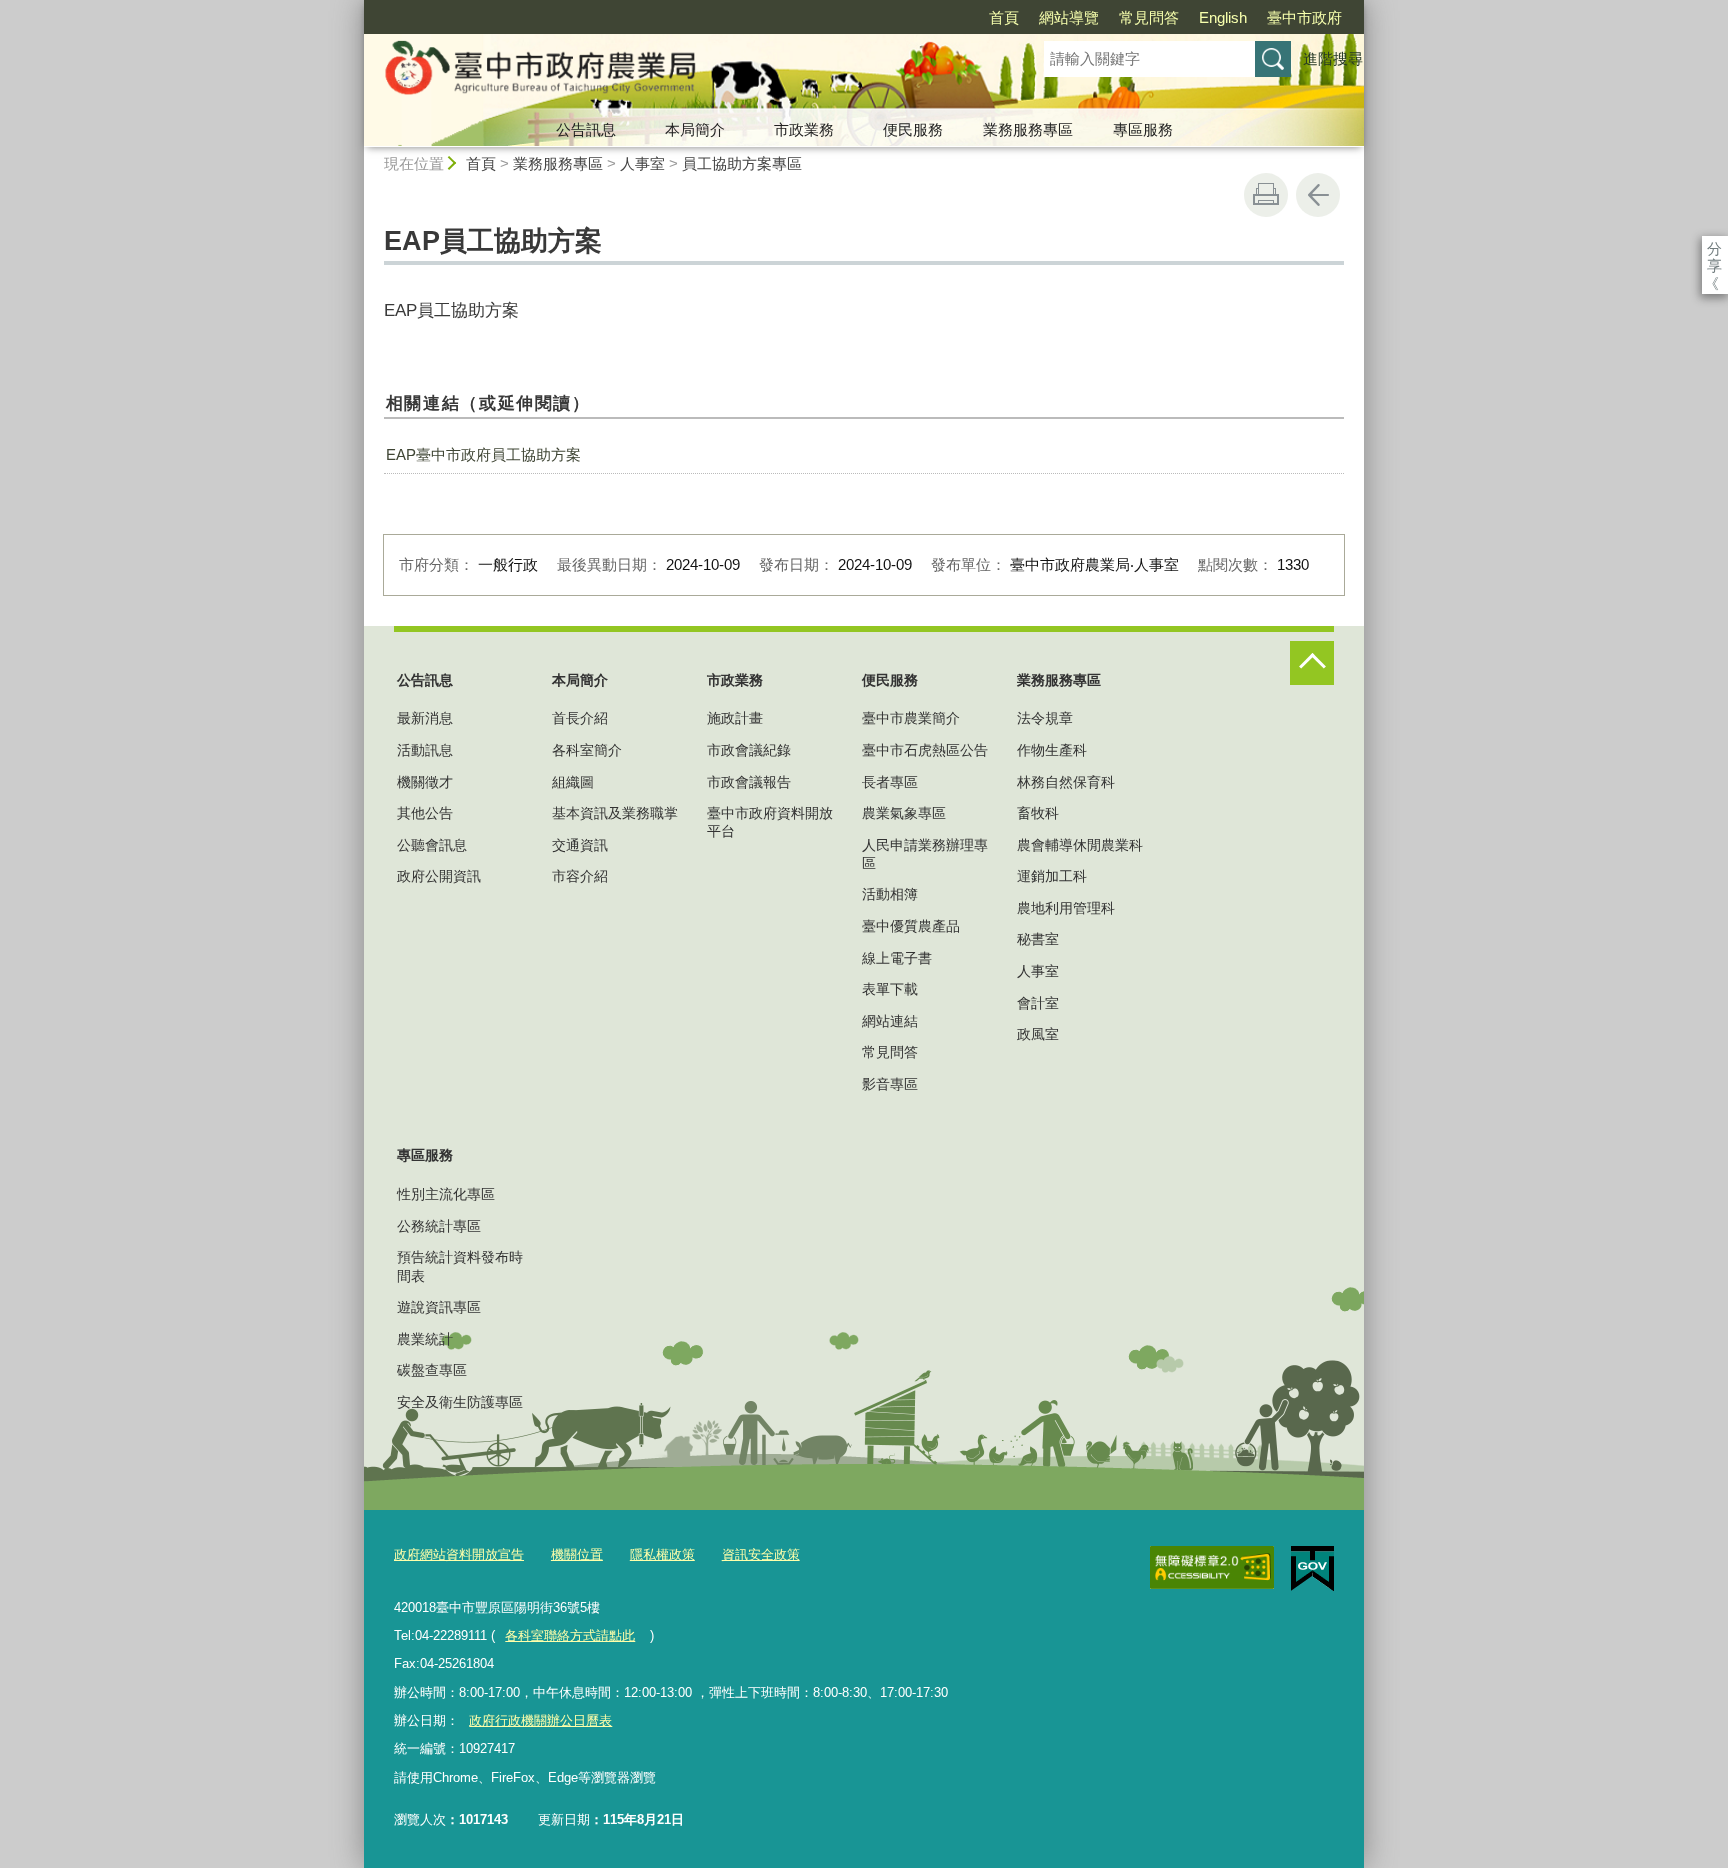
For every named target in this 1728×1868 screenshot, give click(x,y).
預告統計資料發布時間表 (460, 1266)
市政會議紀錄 (749, 750)
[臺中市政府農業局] (680, 73)
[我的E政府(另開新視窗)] (1312, 1569)
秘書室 (1038, 939)
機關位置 (577, 1554)
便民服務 (913, 129)
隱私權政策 (662, 1554)
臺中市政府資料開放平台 (770, 822)
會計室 (1038, 1003)
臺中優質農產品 (911, 926)
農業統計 (425, 1339)
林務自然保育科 (1066, 782)
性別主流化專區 (446, 1194)
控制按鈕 (1312, 663)
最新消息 (425, 718)
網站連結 (890, 1021)
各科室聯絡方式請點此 (570, 1635)
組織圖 (573, 782)
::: (355, 8)
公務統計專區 (439, 1226)
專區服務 (1143, 129)
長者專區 (890, 782)
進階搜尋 (1333, 58)
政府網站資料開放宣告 (459, 1554)
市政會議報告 (749, 782)
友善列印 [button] (1266, 195)
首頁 (1004, 17)
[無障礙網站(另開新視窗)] (1212, 1568)
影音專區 (890, 1084)
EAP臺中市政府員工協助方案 (483, 454)
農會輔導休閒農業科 (1080, 845)
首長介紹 (580, 718)
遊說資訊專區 (439, 1307)
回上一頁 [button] (1318, 195)
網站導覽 (1069, 17)
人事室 (642, 163)
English (1223, 17)
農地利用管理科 (1066, 908)
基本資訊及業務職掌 (615, 813)
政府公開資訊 (439, 876)
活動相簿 (890, 894)
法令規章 (1045, 718)
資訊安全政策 (761, 1554)
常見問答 (1149, 17)
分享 (1714, 248)
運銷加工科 (1052, 876)
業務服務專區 (1028, 129)
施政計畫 (735, 718)
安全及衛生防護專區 (460, 1402)
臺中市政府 (1304, 17)
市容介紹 (580, 876)
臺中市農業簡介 (911, 718)
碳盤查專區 (432, 1370)
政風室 (1038, 1034)
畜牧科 (1038, 813)
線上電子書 (897, 958)
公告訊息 (586, 129)
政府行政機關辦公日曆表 (540, 1720)
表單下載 (890, 989)
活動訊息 (425, 750)
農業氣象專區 (904, 813)
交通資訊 (580, 845)
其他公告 (425, 813)
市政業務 (804, 129)
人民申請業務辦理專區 (925, 854)
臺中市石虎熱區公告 (925, 750)
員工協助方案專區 (742, 163)
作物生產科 (1052, 750)
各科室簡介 (587, 750)
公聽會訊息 (432, 845)
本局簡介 (695, 129)
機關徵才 (425, 782)
